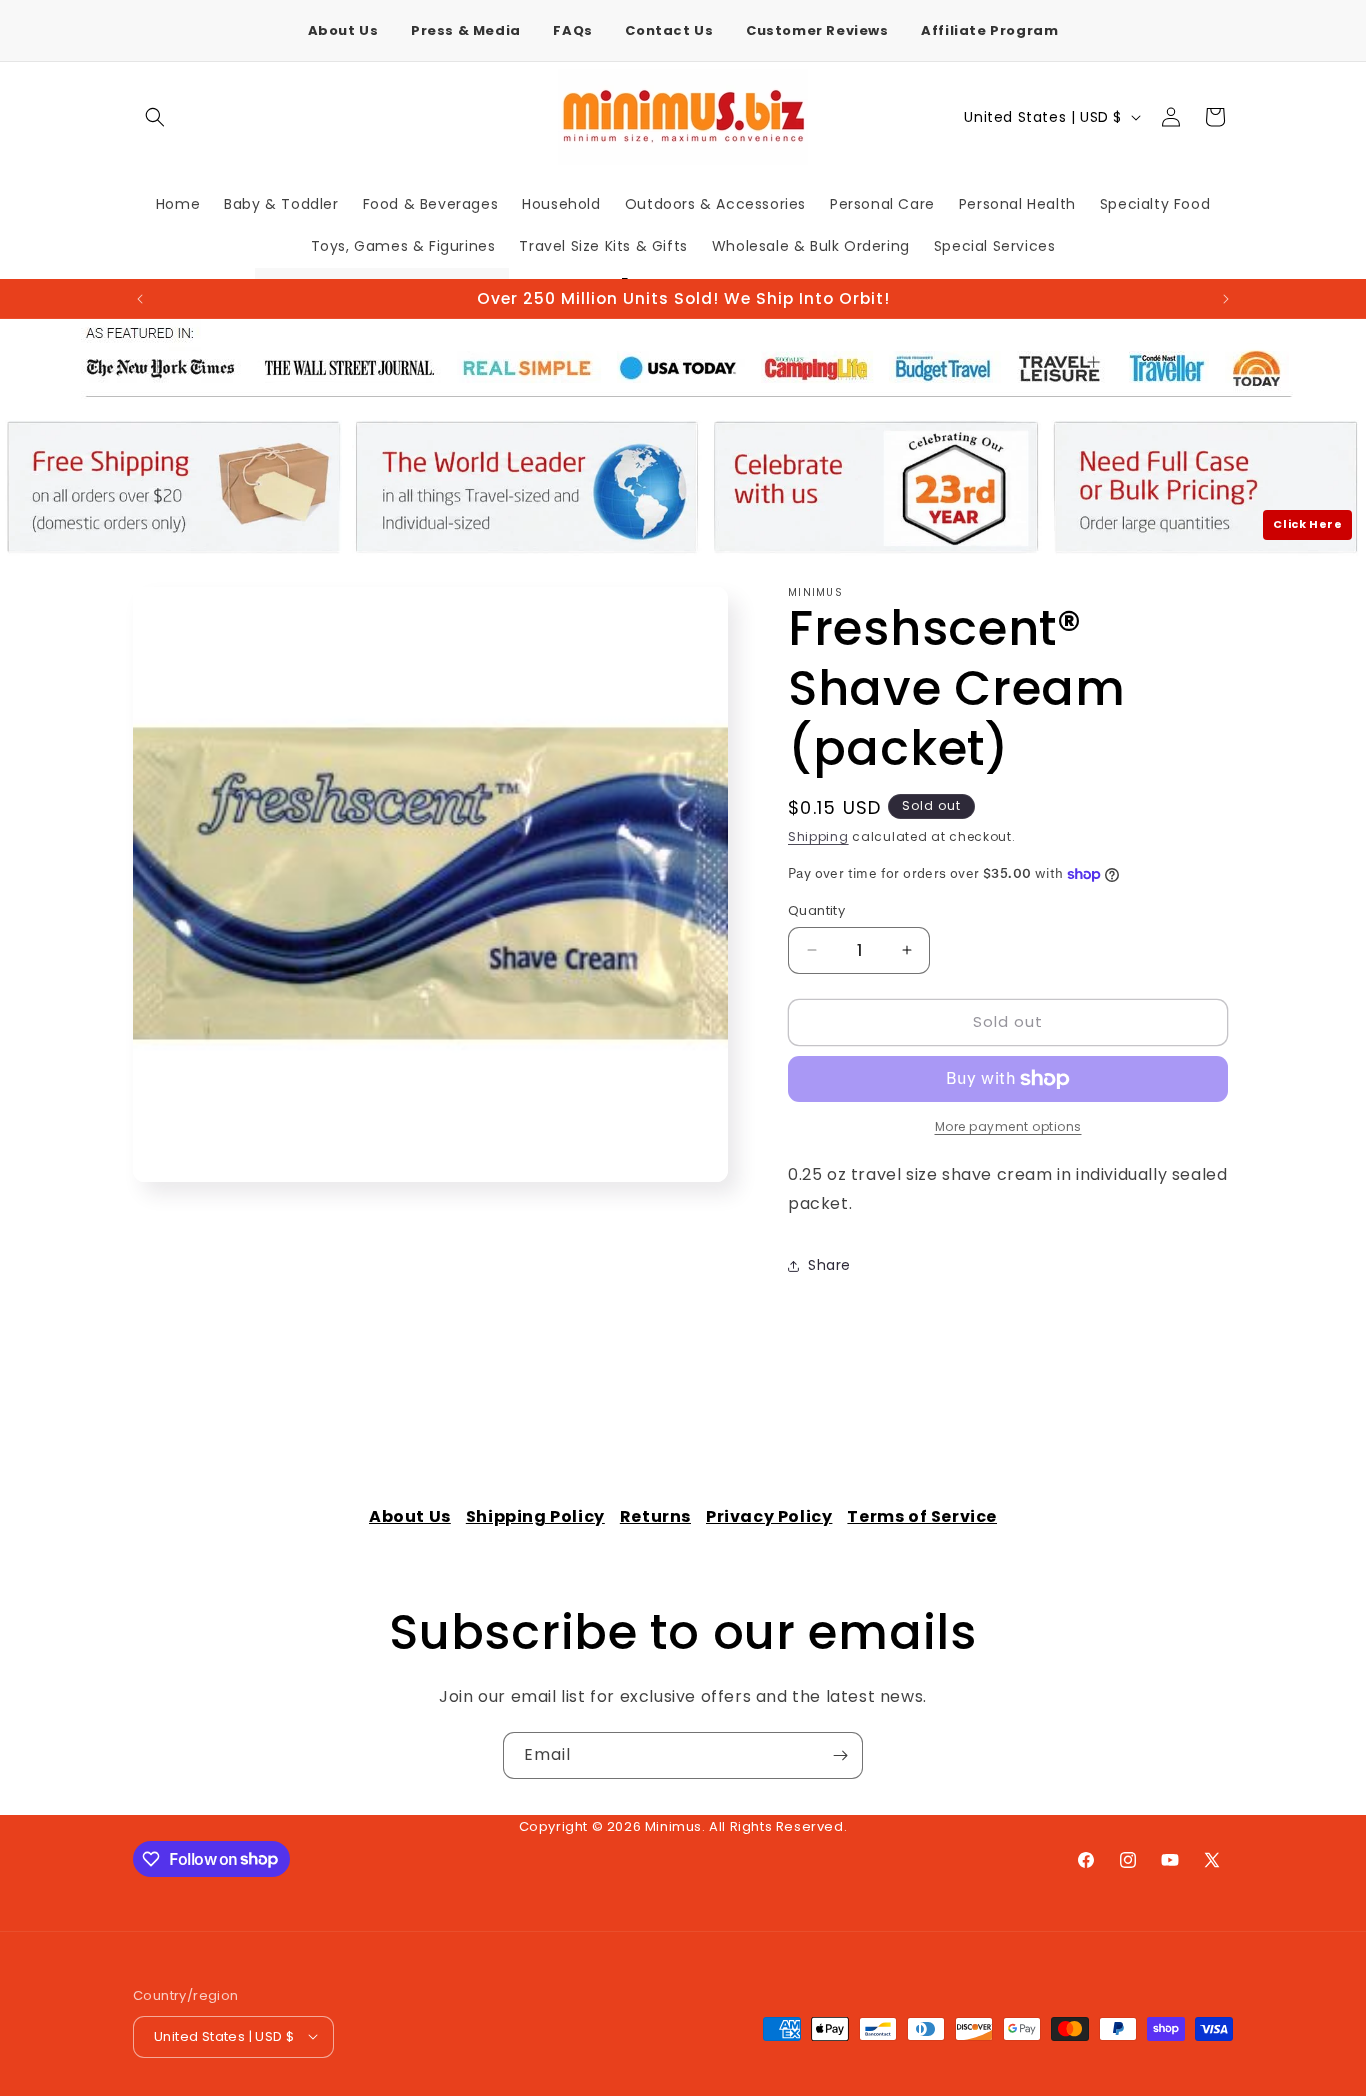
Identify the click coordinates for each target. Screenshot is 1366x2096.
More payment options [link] (1008, 1126)
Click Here (1307, 524)
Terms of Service (922, 1516)
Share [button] (829, 1265)
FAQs (572, 30)
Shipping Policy (535, 1516)
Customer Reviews (817, 30)
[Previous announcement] (140, 299)
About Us (343, 30)
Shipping (818, 836)
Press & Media (466, 30)
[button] (155, 117)
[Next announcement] (1226, 299)
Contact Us (669, 30)
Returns (655, 1516)
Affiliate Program (989, 30)
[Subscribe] (840, 1755)
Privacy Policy (769, 1516)
